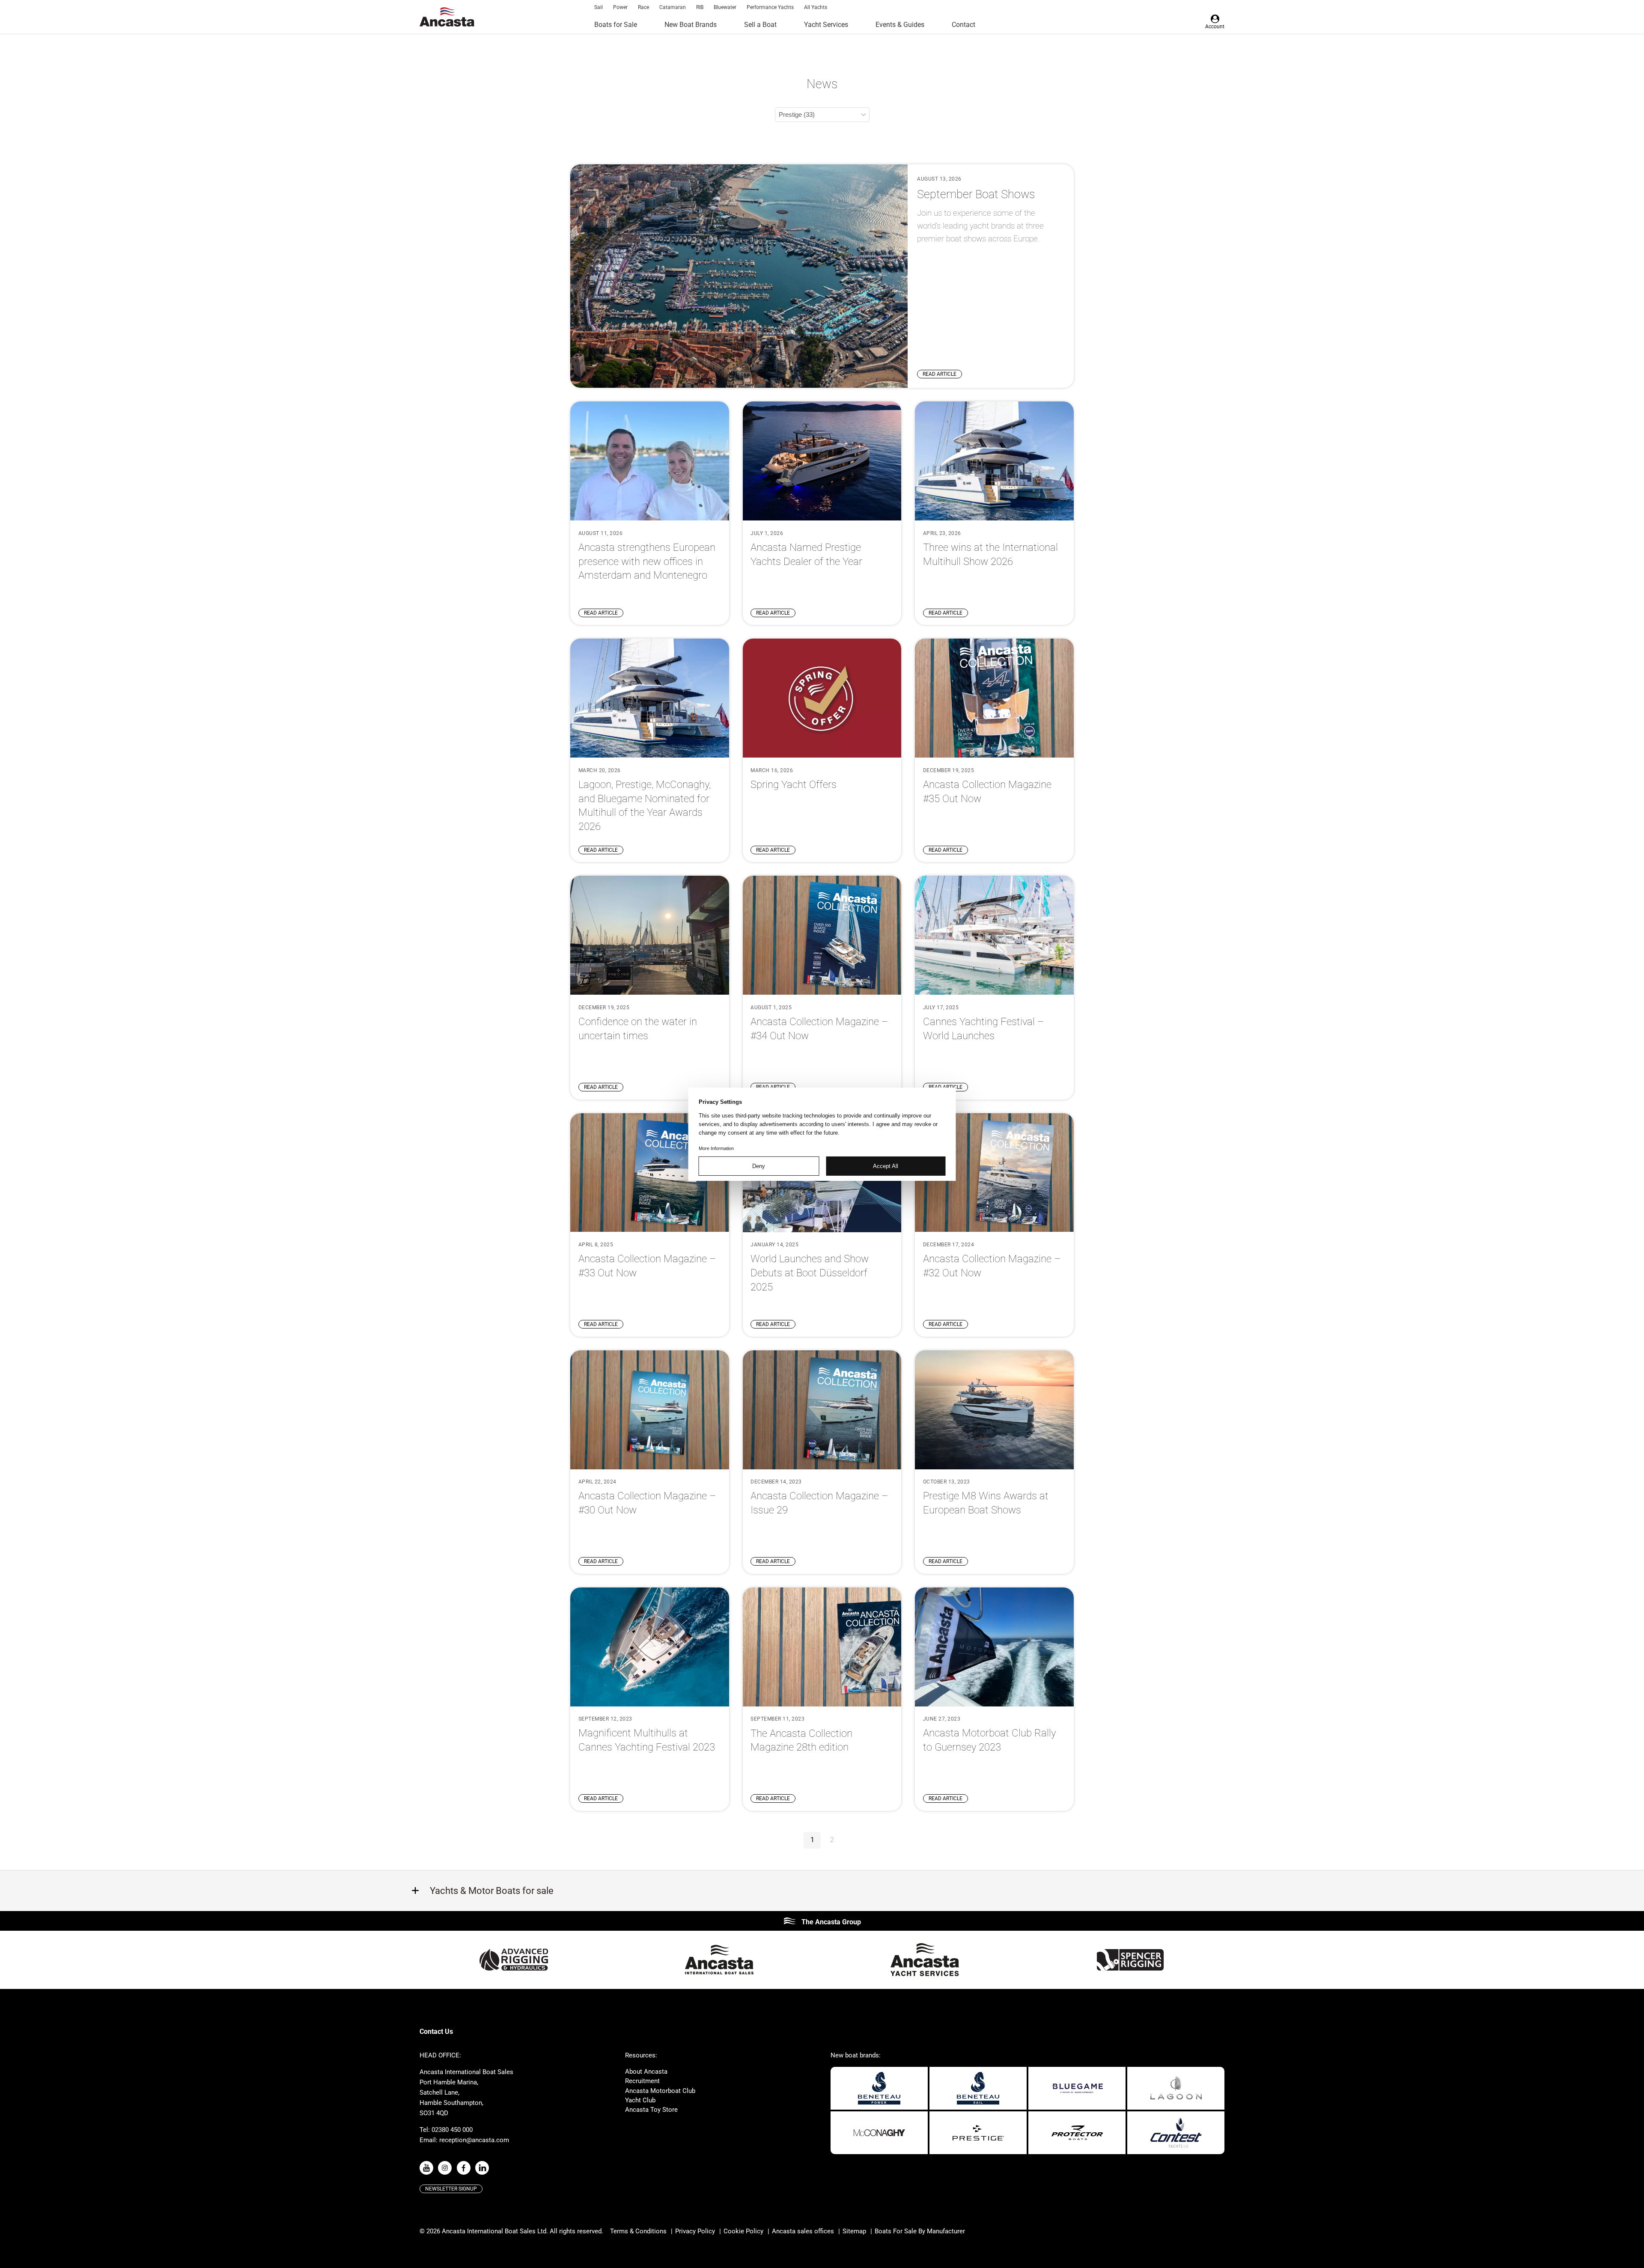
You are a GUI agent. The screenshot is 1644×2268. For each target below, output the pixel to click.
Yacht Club (640, 2100)
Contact (963, 25)
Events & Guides (900, 25)
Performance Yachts (770, 7)
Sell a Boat (760, 25)
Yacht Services (826, 25)
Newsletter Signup (451, 2189)
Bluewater (725, 7)
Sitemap (854, 2231)
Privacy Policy (695, 2231)
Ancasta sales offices (803, 2231)
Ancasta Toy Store (651, 2110)
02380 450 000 (452, 2130)
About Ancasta (646, 2072)
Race (643, 7)
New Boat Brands (691, 25)
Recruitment (642, 2081)
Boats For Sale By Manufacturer (920, 2231)
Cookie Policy (743, 2231)
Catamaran (673, 7)
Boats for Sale (616, 25)
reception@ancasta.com (474, 2140)
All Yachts (816, 7)
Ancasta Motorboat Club (660, 2091)
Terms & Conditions (638, 2231)
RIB (700, 7)
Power (620, 7)
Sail (599, 7)
